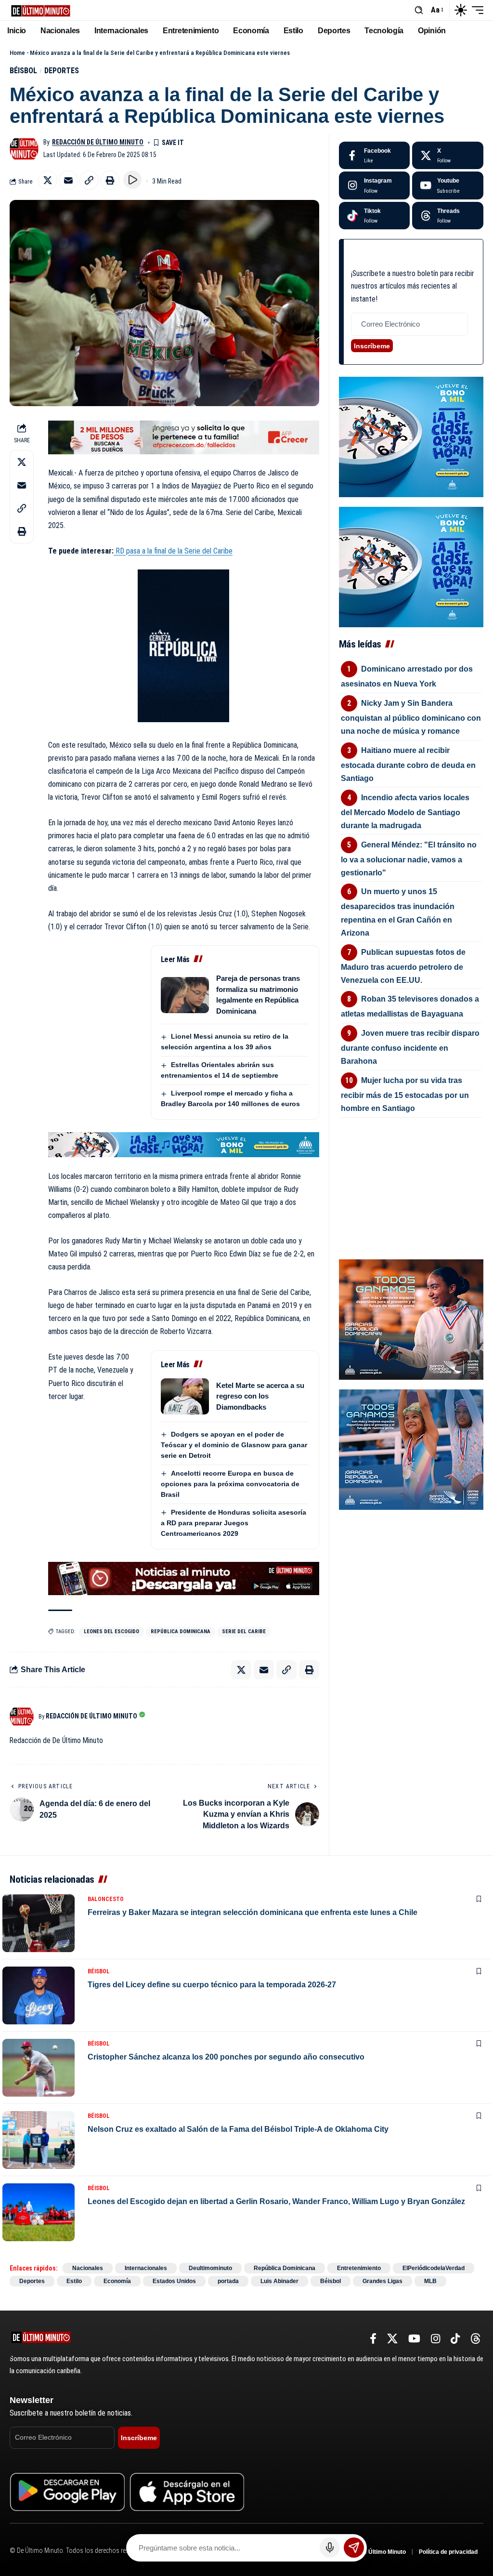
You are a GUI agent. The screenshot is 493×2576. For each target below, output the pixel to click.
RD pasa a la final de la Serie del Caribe (174, 551)
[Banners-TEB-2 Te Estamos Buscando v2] (184, 437)
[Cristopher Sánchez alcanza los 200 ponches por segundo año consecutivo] (39, 2068)
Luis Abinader (279, 2281)
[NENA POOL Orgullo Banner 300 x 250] (411, 1449)
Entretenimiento (359, 2268)
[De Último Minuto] (41, 10)
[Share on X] (48, 180)
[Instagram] (375, 185)
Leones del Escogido (111, 1631)
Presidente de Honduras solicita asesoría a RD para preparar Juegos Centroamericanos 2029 (234, 1523)
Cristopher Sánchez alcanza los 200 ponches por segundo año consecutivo (226, 2057)
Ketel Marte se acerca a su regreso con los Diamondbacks (260, 1396)
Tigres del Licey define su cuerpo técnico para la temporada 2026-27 (212, 1985)
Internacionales (146, 2268)
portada (228, 2281)
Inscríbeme (372, 346)
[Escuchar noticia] (132, 180)
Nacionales (88, 2268)
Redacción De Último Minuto (98, 142)
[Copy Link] (89, 180)
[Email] (68, 180)
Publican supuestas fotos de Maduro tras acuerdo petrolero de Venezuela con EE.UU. (403, 966)
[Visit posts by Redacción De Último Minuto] (24, 149)
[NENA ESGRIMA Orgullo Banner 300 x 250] (411, 1319)
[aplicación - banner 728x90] (184, 1578)
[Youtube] (448, 185)
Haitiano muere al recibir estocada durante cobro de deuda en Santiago (408, 764)
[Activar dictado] (330, 2548)
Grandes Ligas (383, 2281)
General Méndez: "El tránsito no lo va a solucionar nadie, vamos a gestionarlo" (409, 859)
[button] (419, 10)
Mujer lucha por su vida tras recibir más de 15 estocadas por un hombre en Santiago (405, 1094)
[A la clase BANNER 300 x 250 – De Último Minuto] (411, 436)
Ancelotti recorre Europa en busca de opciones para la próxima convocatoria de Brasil (230, 1484)
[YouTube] (414, 2339)
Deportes (62, 71)
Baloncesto (106, 1899)
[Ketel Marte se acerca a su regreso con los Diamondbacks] (185, 1396)
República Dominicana (181, 1631)
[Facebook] (375, 156)
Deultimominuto (210, 2268)
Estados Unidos (174, 2281)
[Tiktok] (375, 216)
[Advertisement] (411, 1170)
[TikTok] (455, 2339)
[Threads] (448, 216)
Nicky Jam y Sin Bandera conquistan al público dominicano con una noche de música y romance (411, 717)
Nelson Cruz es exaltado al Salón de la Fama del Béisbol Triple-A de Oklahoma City (238, 2129)
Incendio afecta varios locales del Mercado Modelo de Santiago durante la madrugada (405, 812)
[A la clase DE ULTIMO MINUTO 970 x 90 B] (184, 1144)
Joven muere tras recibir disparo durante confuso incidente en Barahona (410, 1047)
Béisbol (23, 71)
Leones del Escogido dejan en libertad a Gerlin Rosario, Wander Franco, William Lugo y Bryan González (276, 2201)
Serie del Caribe (244, 1631)
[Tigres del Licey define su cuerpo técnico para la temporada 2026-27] (39, 1995)
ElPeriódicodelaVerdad (434, 2268)
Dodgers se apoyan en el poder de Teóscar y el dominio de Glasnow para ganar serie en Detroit (234, 1445)
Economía (117, 2281)
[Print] (110, 180)
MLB (430, 2281)
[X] (448, 156)
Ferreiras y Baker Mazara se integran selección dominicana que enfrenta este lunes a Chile (253, 1912)
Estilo (74, 2281)
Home (17, 53)
